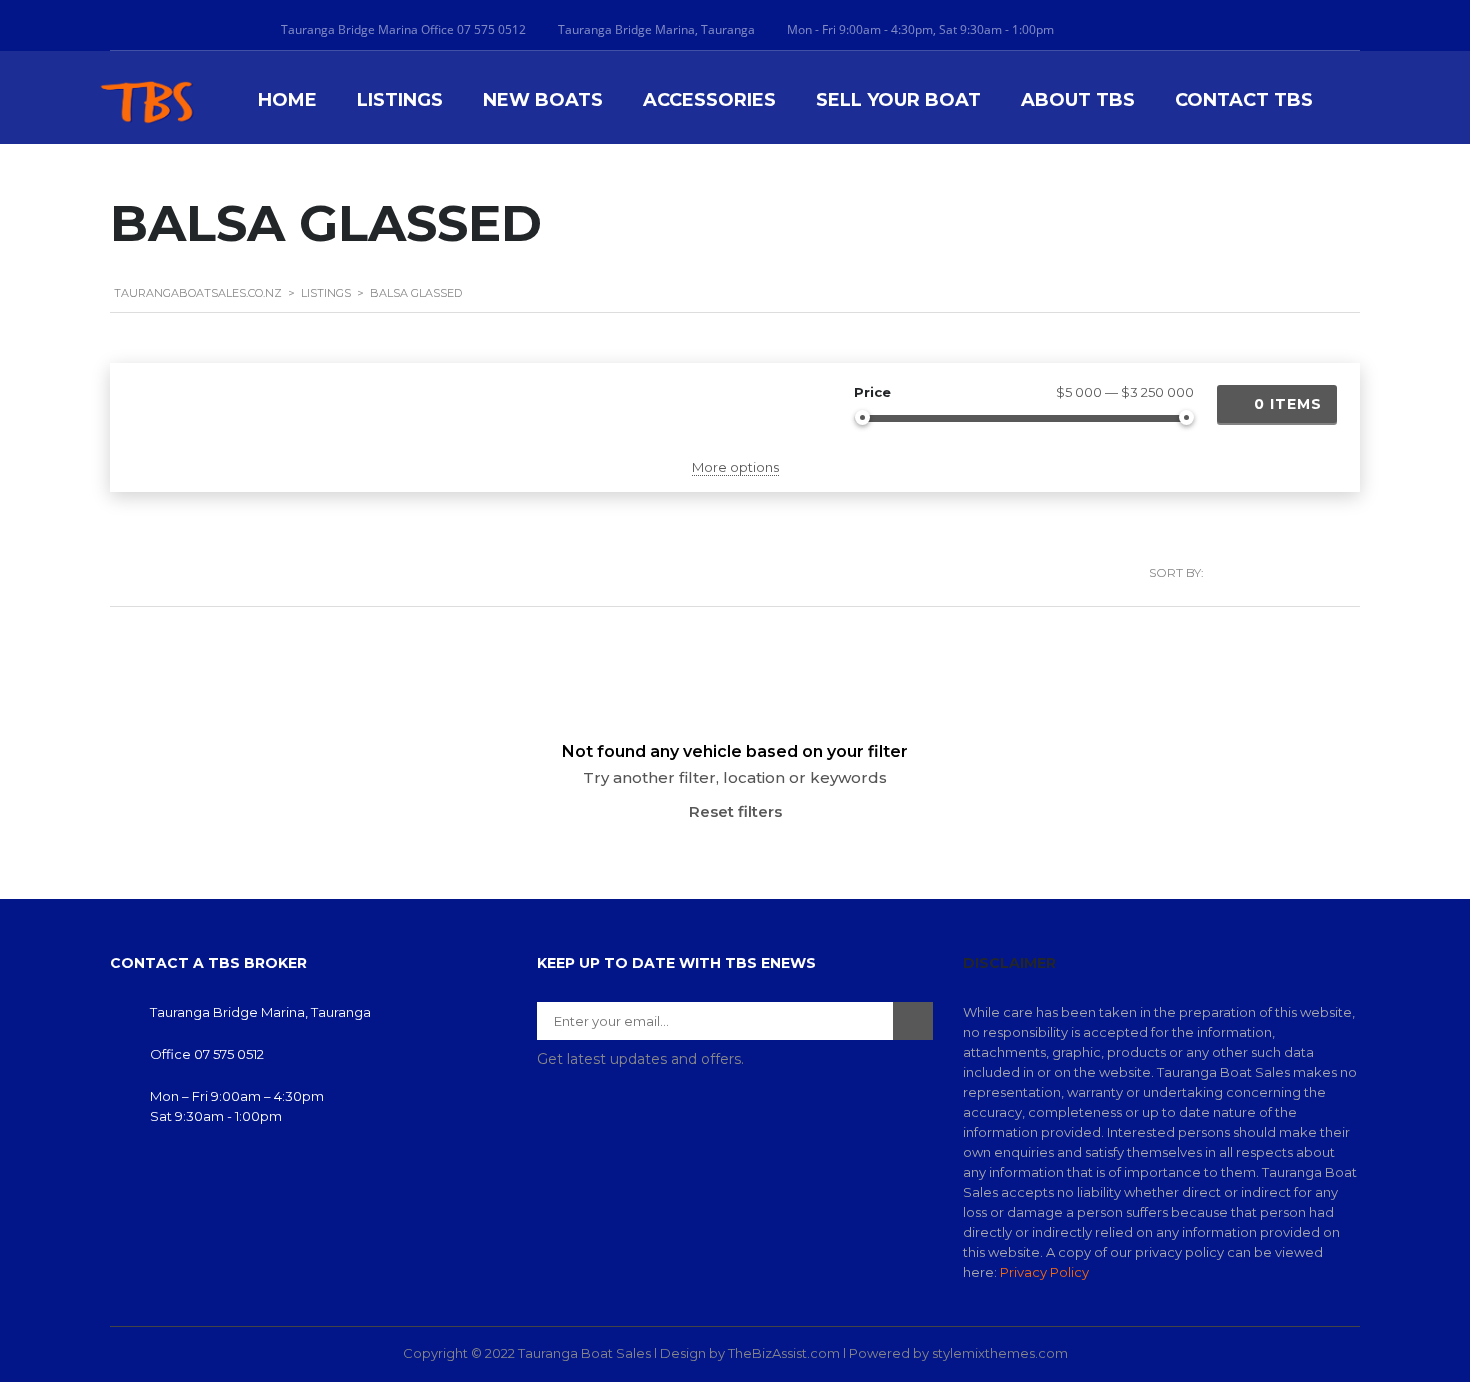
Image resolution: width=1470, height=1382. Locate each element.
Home (287, 100)
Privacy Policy (1044, 1272)
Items (1288, 404)
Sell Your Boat (898, 100)
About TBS (1078, 100)
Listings (400, 100)
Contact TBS (1244, 100)
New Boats (543, 100)
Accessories (709, 100)
